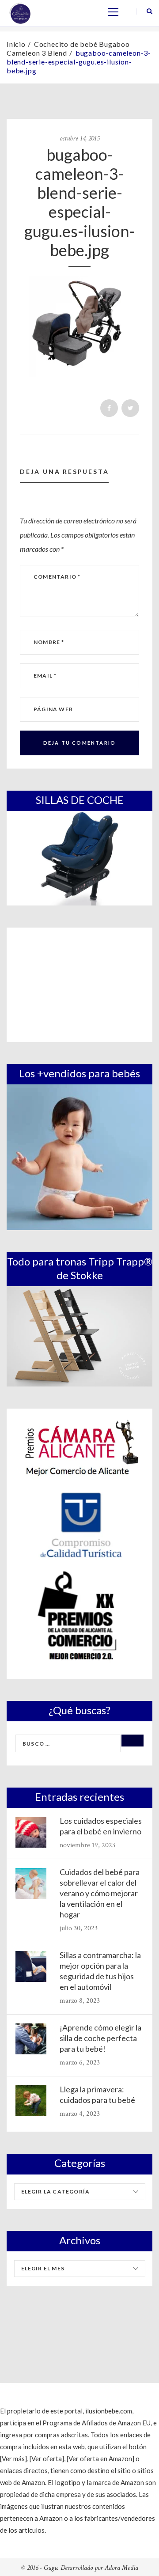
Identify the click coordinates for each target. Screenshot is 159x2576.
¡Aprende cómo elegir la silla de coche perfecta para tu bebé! (100, 2038)
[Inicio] (20, 12)
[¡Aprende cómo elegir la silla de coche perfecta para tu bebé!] (31, 2039)
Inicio (16, 44)
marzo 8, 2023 (80, 2001)
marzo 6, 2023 (80, 2063)
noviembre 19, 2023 (87, 1845)
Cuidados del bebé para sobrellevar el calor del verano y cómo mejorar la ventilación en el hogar (100, 1893)
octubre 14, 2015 (79, 138)
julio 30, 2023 (79, 1928)
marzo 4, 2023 (80, 2114)
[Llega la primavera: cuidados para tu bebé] (31, 2101)
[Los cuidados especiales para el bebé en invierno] (31, 1832)
